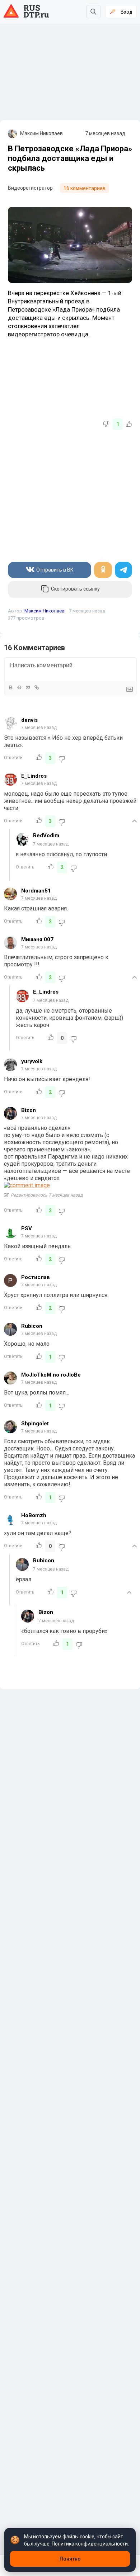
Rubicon (32, 1326)
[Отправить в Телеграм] (123, 570)
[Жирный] (10, 687)
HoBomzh (34, 1515)
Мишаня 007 (37, 939)
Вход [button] (127, 12)
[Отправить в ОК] (103, 570)
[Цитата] (28, 687)
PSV (27, 1228)
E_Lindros (34, 776)
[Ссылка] (36, 687)
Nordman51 (36, 891)
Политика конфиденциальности (90, 2544)
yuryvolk (32, 1061)
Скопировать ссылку (75, 589)
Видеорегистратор (30, 188)
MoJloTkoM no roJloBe (51, 1375)
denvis (29, 720)
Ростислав (36, 1277)
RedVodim (46, 835)
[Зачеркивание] (19, 687)
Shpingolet (35, 1424)
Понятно (70, 2559)
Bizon (29, 1110)
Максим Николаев (41, 133)
